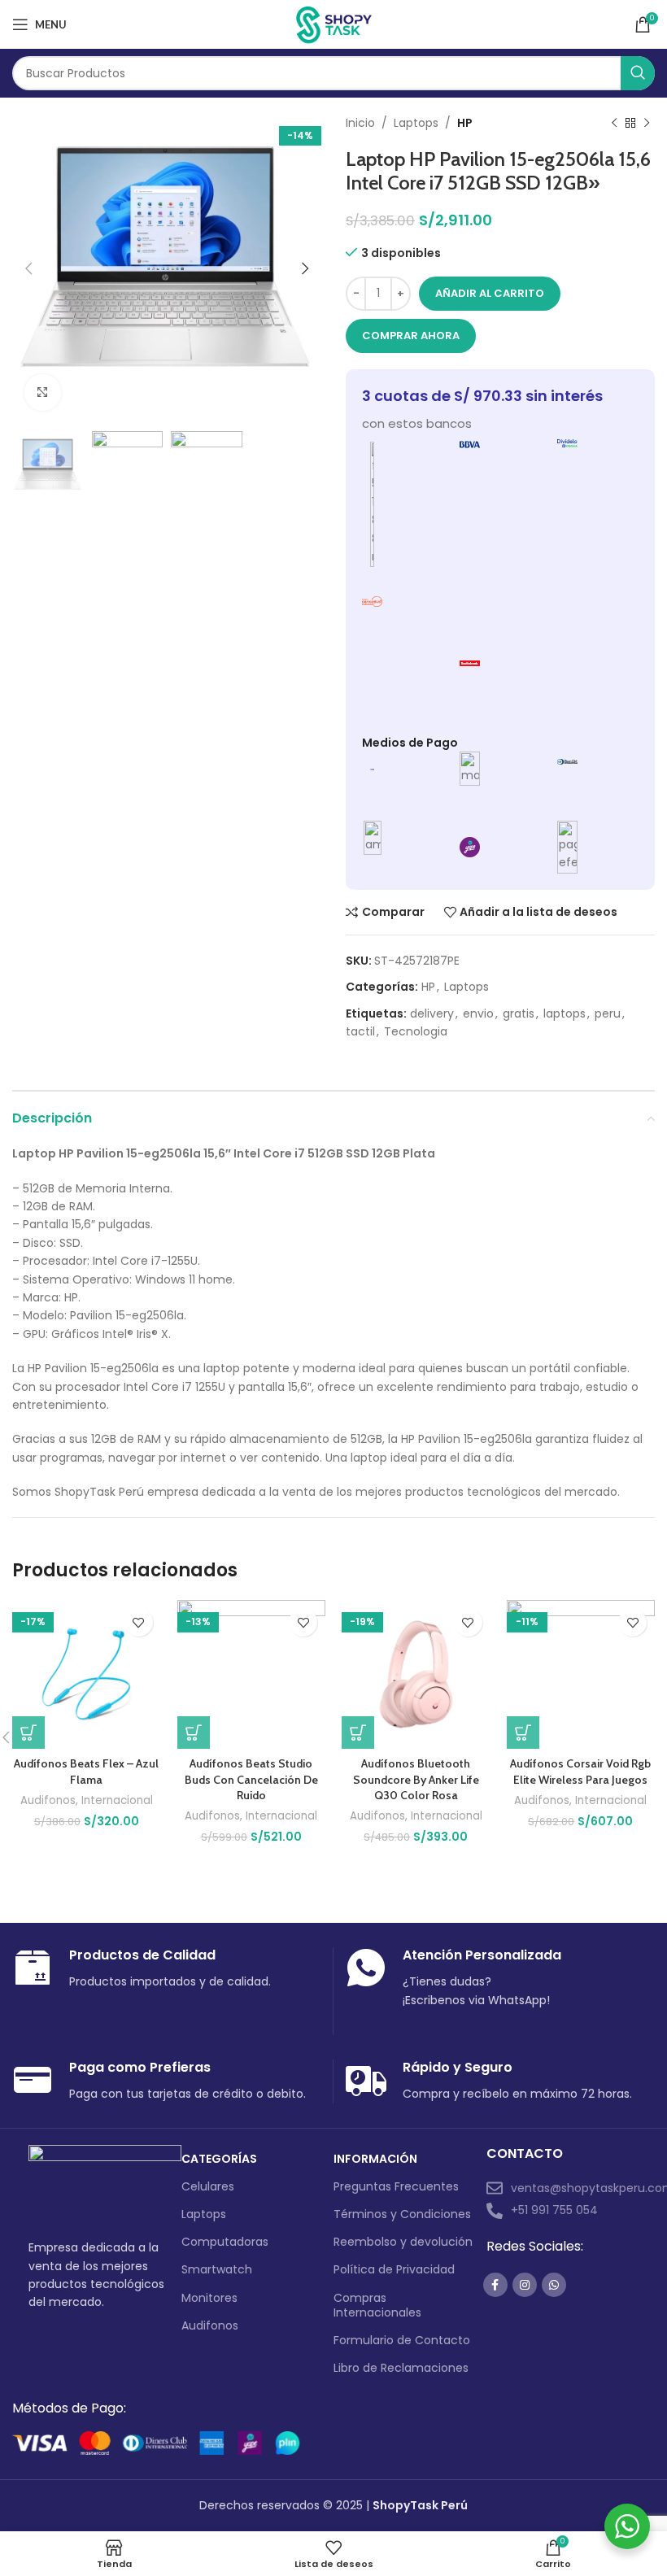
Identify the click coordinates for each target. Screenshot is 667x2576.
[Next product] (647, 123)
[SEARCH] (638, 73)
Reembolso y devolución (403, 2242)
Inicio (360, 123)
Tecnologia (416, 1031)
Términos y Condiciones (402, 2214)
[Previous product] (614, 123)
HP (465, 123)
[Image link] (105, 2182)
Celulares (208, 2186)
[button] (28, 1733)
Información (375, 2159)
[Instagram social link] (525, 2285)
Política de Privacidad (394, 2269)
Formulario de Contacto (402, 2340)
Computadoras (225, 2242)
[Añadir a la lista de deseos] (139, 1622)
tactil (360, 1031)
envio (478, 1013)
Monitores (209, 2298)
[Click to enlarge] (43, 392)
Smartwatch (217, 2269)
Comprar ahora (411, 336)
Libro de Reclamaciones (401, 2368)
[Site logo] (334, 24)
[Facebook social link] (495, 2285)
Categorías (219, 2159)
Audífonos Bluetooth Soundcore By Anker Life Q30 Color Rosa (416, 1779)
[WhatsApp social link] (554, 2285)
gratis (519, 1013)
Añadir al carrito (490, 293)
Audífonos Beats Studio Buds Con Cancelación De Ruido (251, 1779)
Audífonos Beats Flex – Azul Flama (86, 1772)
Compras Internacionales (377, 2305)
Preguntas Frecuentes (396, 2186)
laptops (565, 1013)
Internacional (117, 1801)
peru (608, 1013)
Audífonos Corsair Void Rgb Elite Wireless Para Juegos (580, 1772)
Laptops (416, 123)
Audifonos (48, 1801)
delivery (432, 1013)
